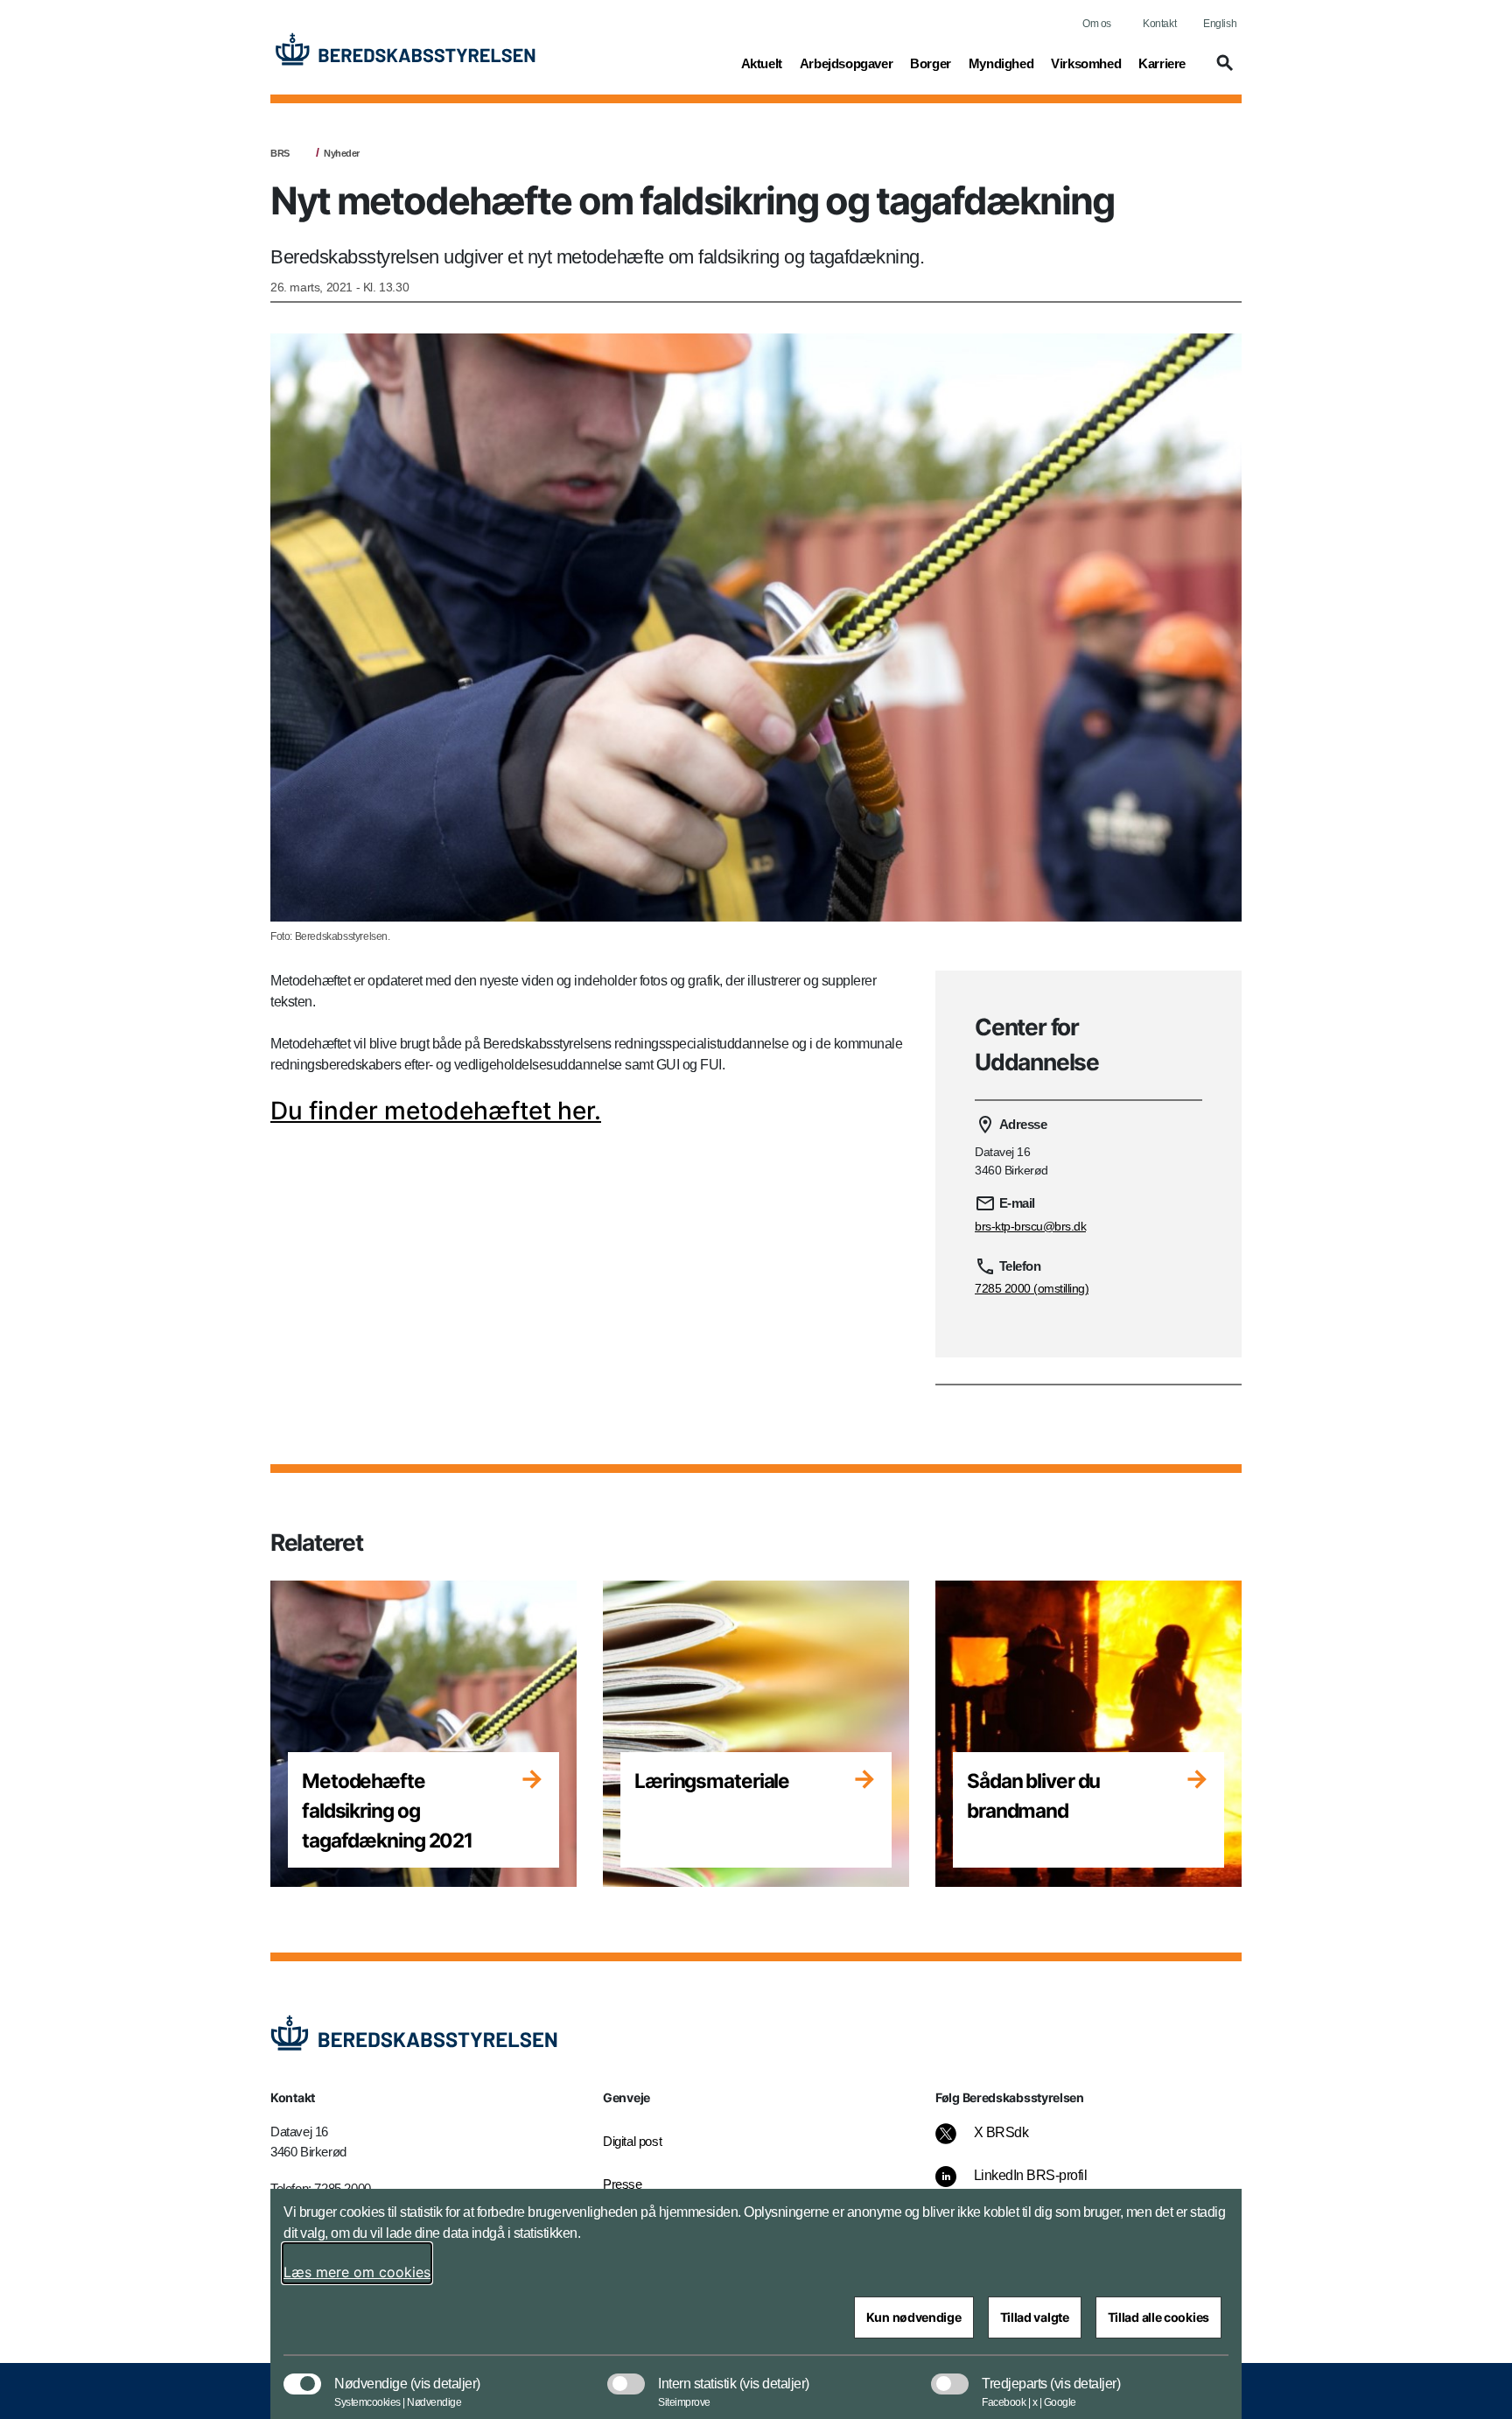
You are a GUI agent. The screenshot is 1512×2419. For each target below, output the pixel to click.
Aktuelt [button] (762, 63)
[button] (1222, 71)
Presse (623, 2184)
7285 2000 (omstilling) (1032, 1288)
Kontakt (1159, 24)
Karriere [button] (1162, 63)
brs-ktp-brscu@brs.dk (1030, 1226)
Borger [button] (931, 63)
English (1220, 24)
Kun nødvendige (914, 2317)
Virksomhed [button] (1086, 63)
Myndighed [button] (1001, 63)
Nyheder (342, 153)
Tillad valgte (1035, 2317)
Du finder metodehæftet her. (436, 1111)
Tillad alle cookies (1158, 2317)
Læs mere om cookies (357, 2272)
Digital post (632, 2141)
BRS (280, 153)
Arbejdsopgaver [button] (846, 63)
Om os (1097, 24)
